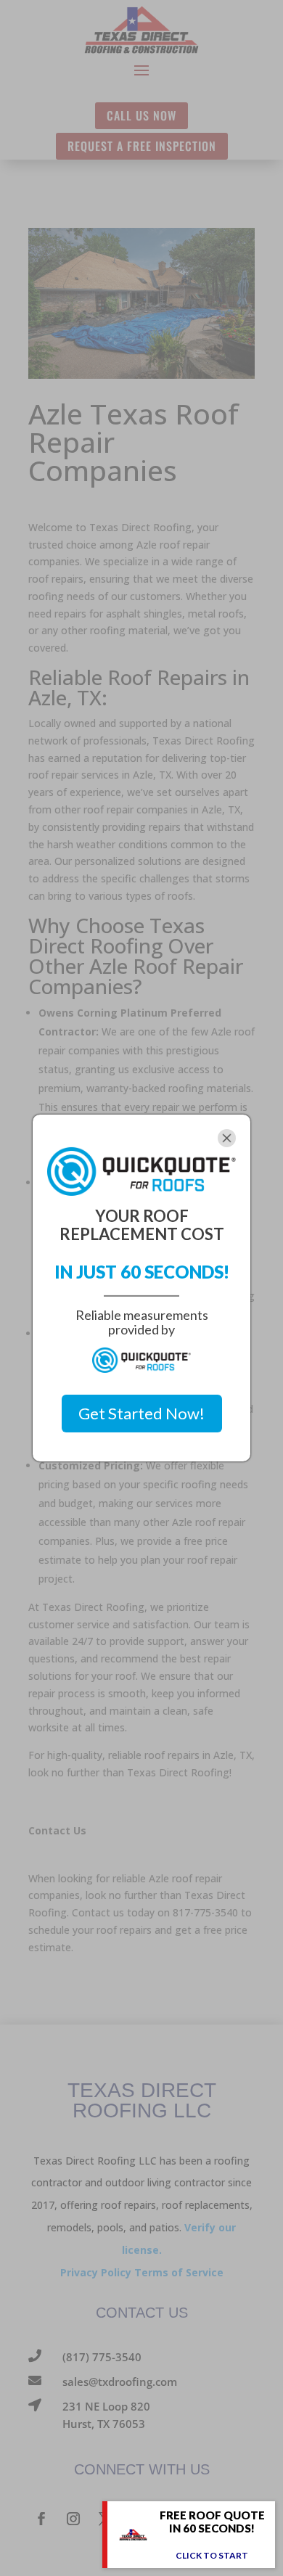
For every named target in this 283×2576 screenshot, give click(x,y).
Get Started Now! (141, 1413)
